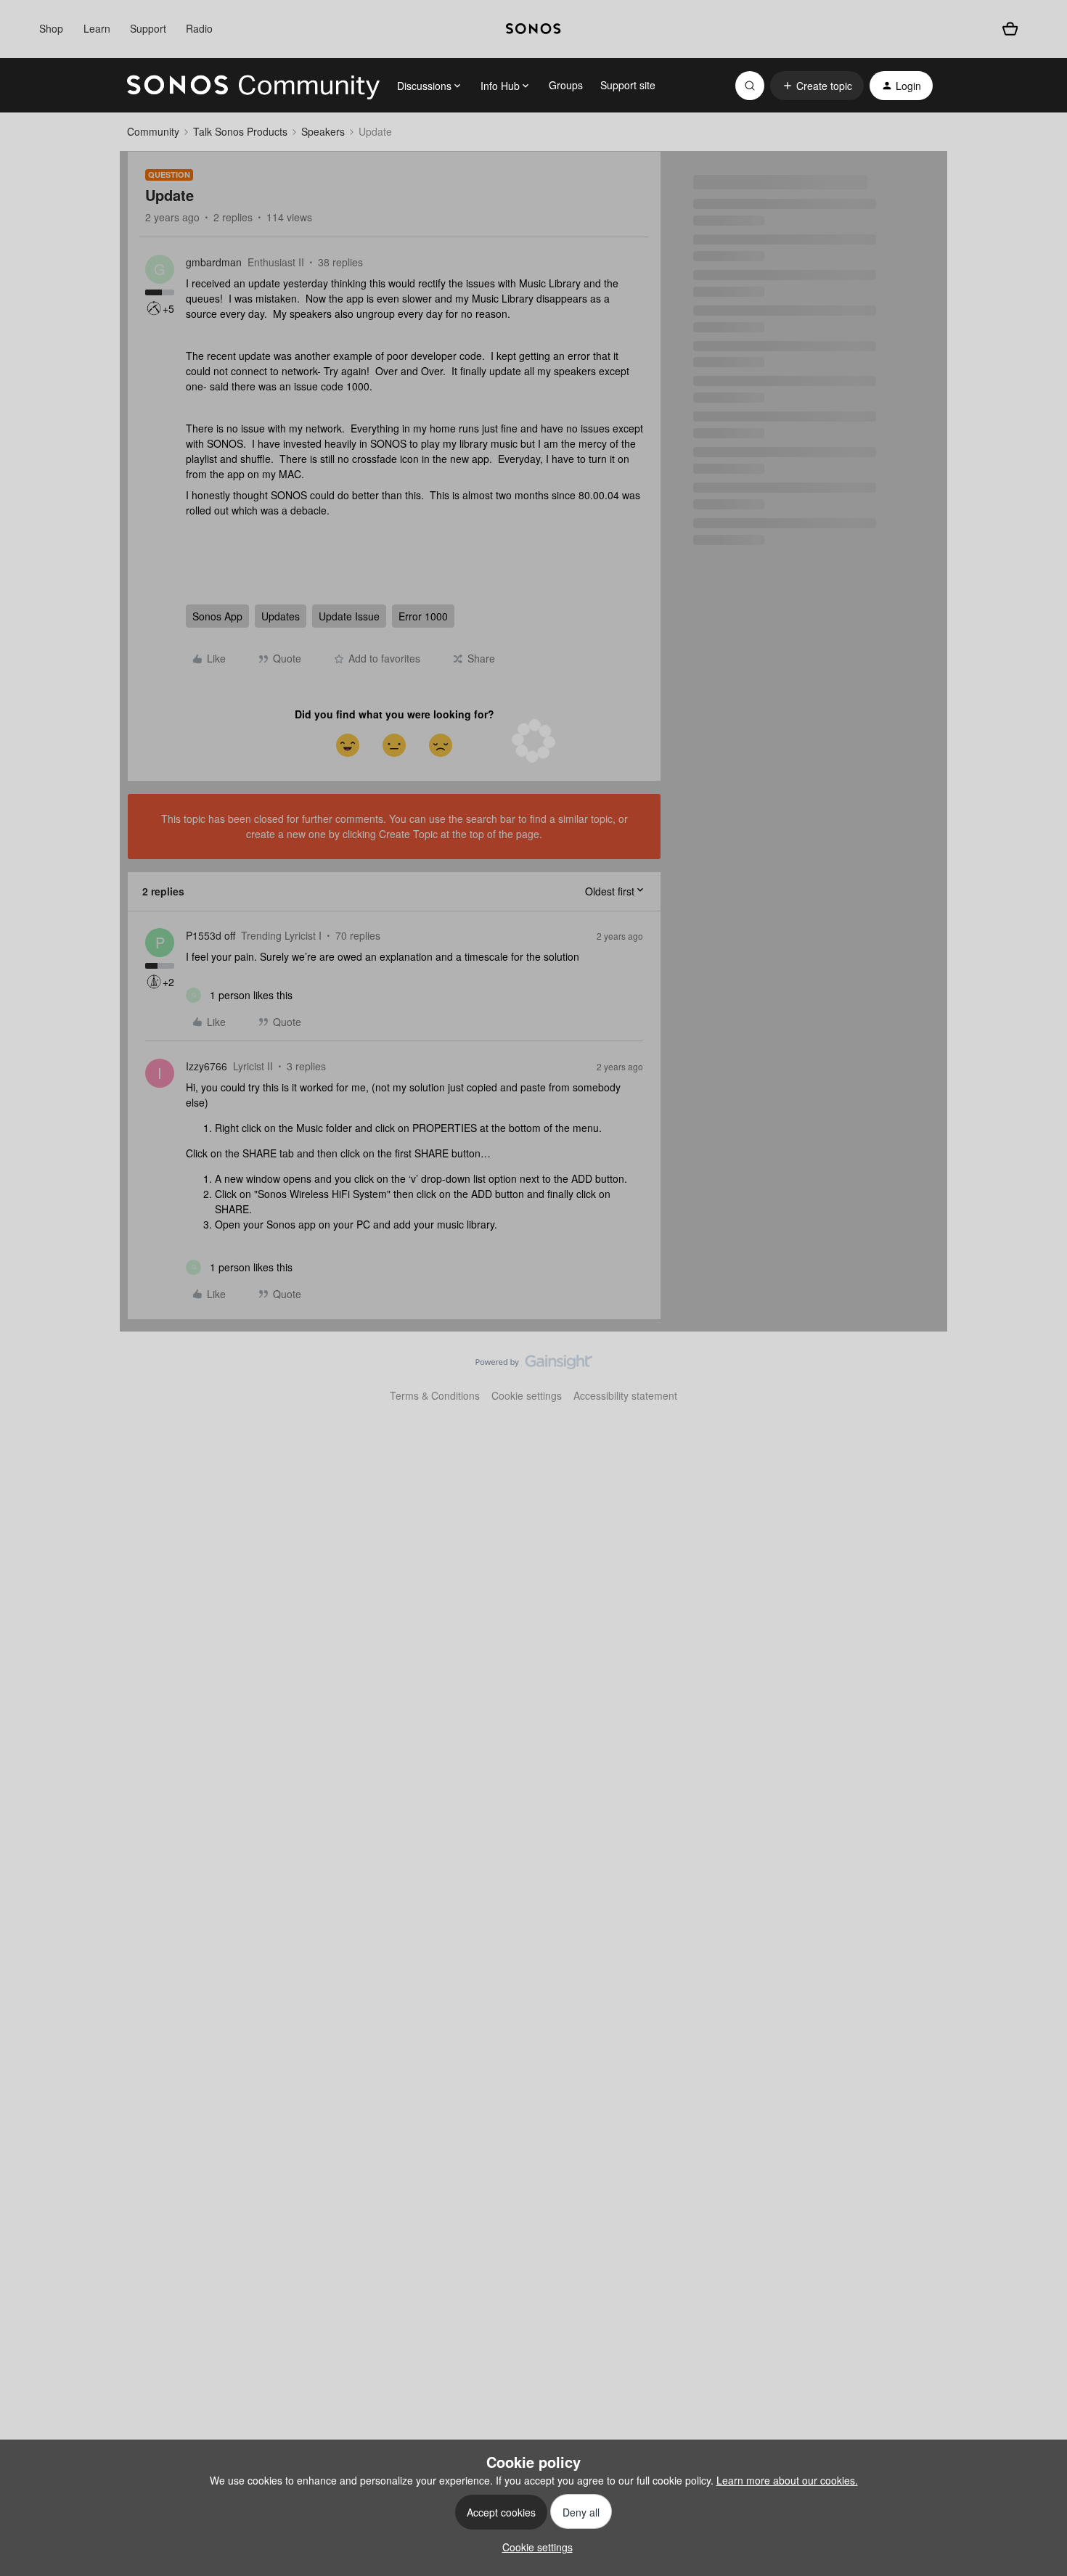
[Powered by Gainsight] (534, 1366)
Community (153, 131)
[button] (817, 86)
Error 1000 (423, 616)
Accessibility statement (625, 1395)
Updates (281, 616)
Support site (628, 85)
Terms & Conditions (435, 1395)
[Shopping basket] (1010, 29)
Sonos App (217, 616)
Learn (97, 28)
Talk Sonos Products (240, 131)
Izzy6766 (207, 1066)
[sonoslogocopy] (533, 29)
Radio (199, 28)
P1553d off (210, 935)
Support (148, 28)
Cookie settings (527, 1395)
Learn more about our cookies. (787, 2480)
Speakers (323, 131)
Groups (566, 85)
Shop (51, 28)
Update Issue (349, 616)
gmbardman (214, 262)
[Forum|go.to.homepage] (253, 86)
